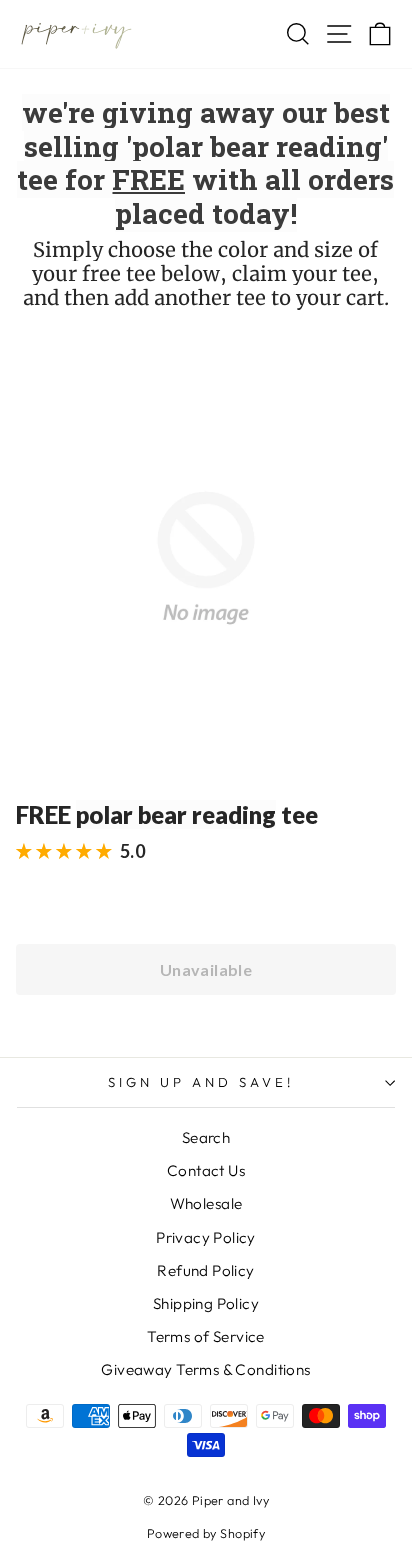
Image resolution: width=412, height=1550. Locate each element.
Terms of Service (206, 1336)
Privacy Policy (206, 1237)
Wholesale (206, 1203)
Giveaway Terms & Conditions (205, 1369)
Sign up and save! (201, 1082)
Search (206, 1137)
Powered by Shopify (206, 1533)
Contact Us (206, 1170)
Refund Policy (205, 1270)
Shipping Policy (206, 1303)
